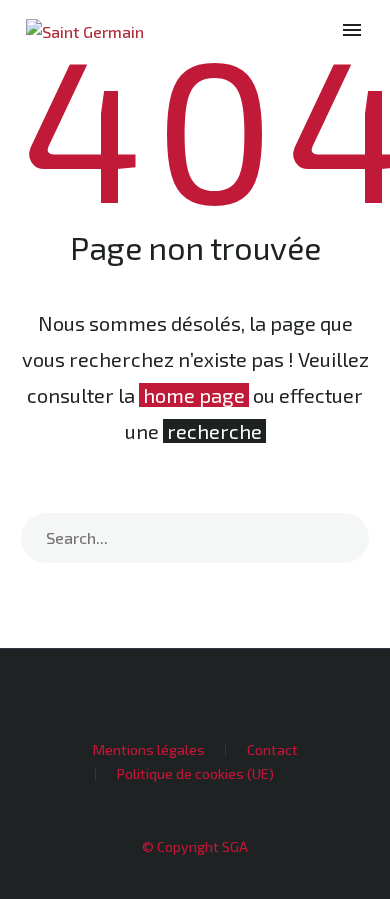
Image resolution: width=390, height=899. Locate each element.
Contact (272, 750)
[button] (317, 30)
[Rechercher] (344, 538)
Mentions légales (149, 750)
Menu (352, 30)
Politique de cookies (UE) (195, 774)
